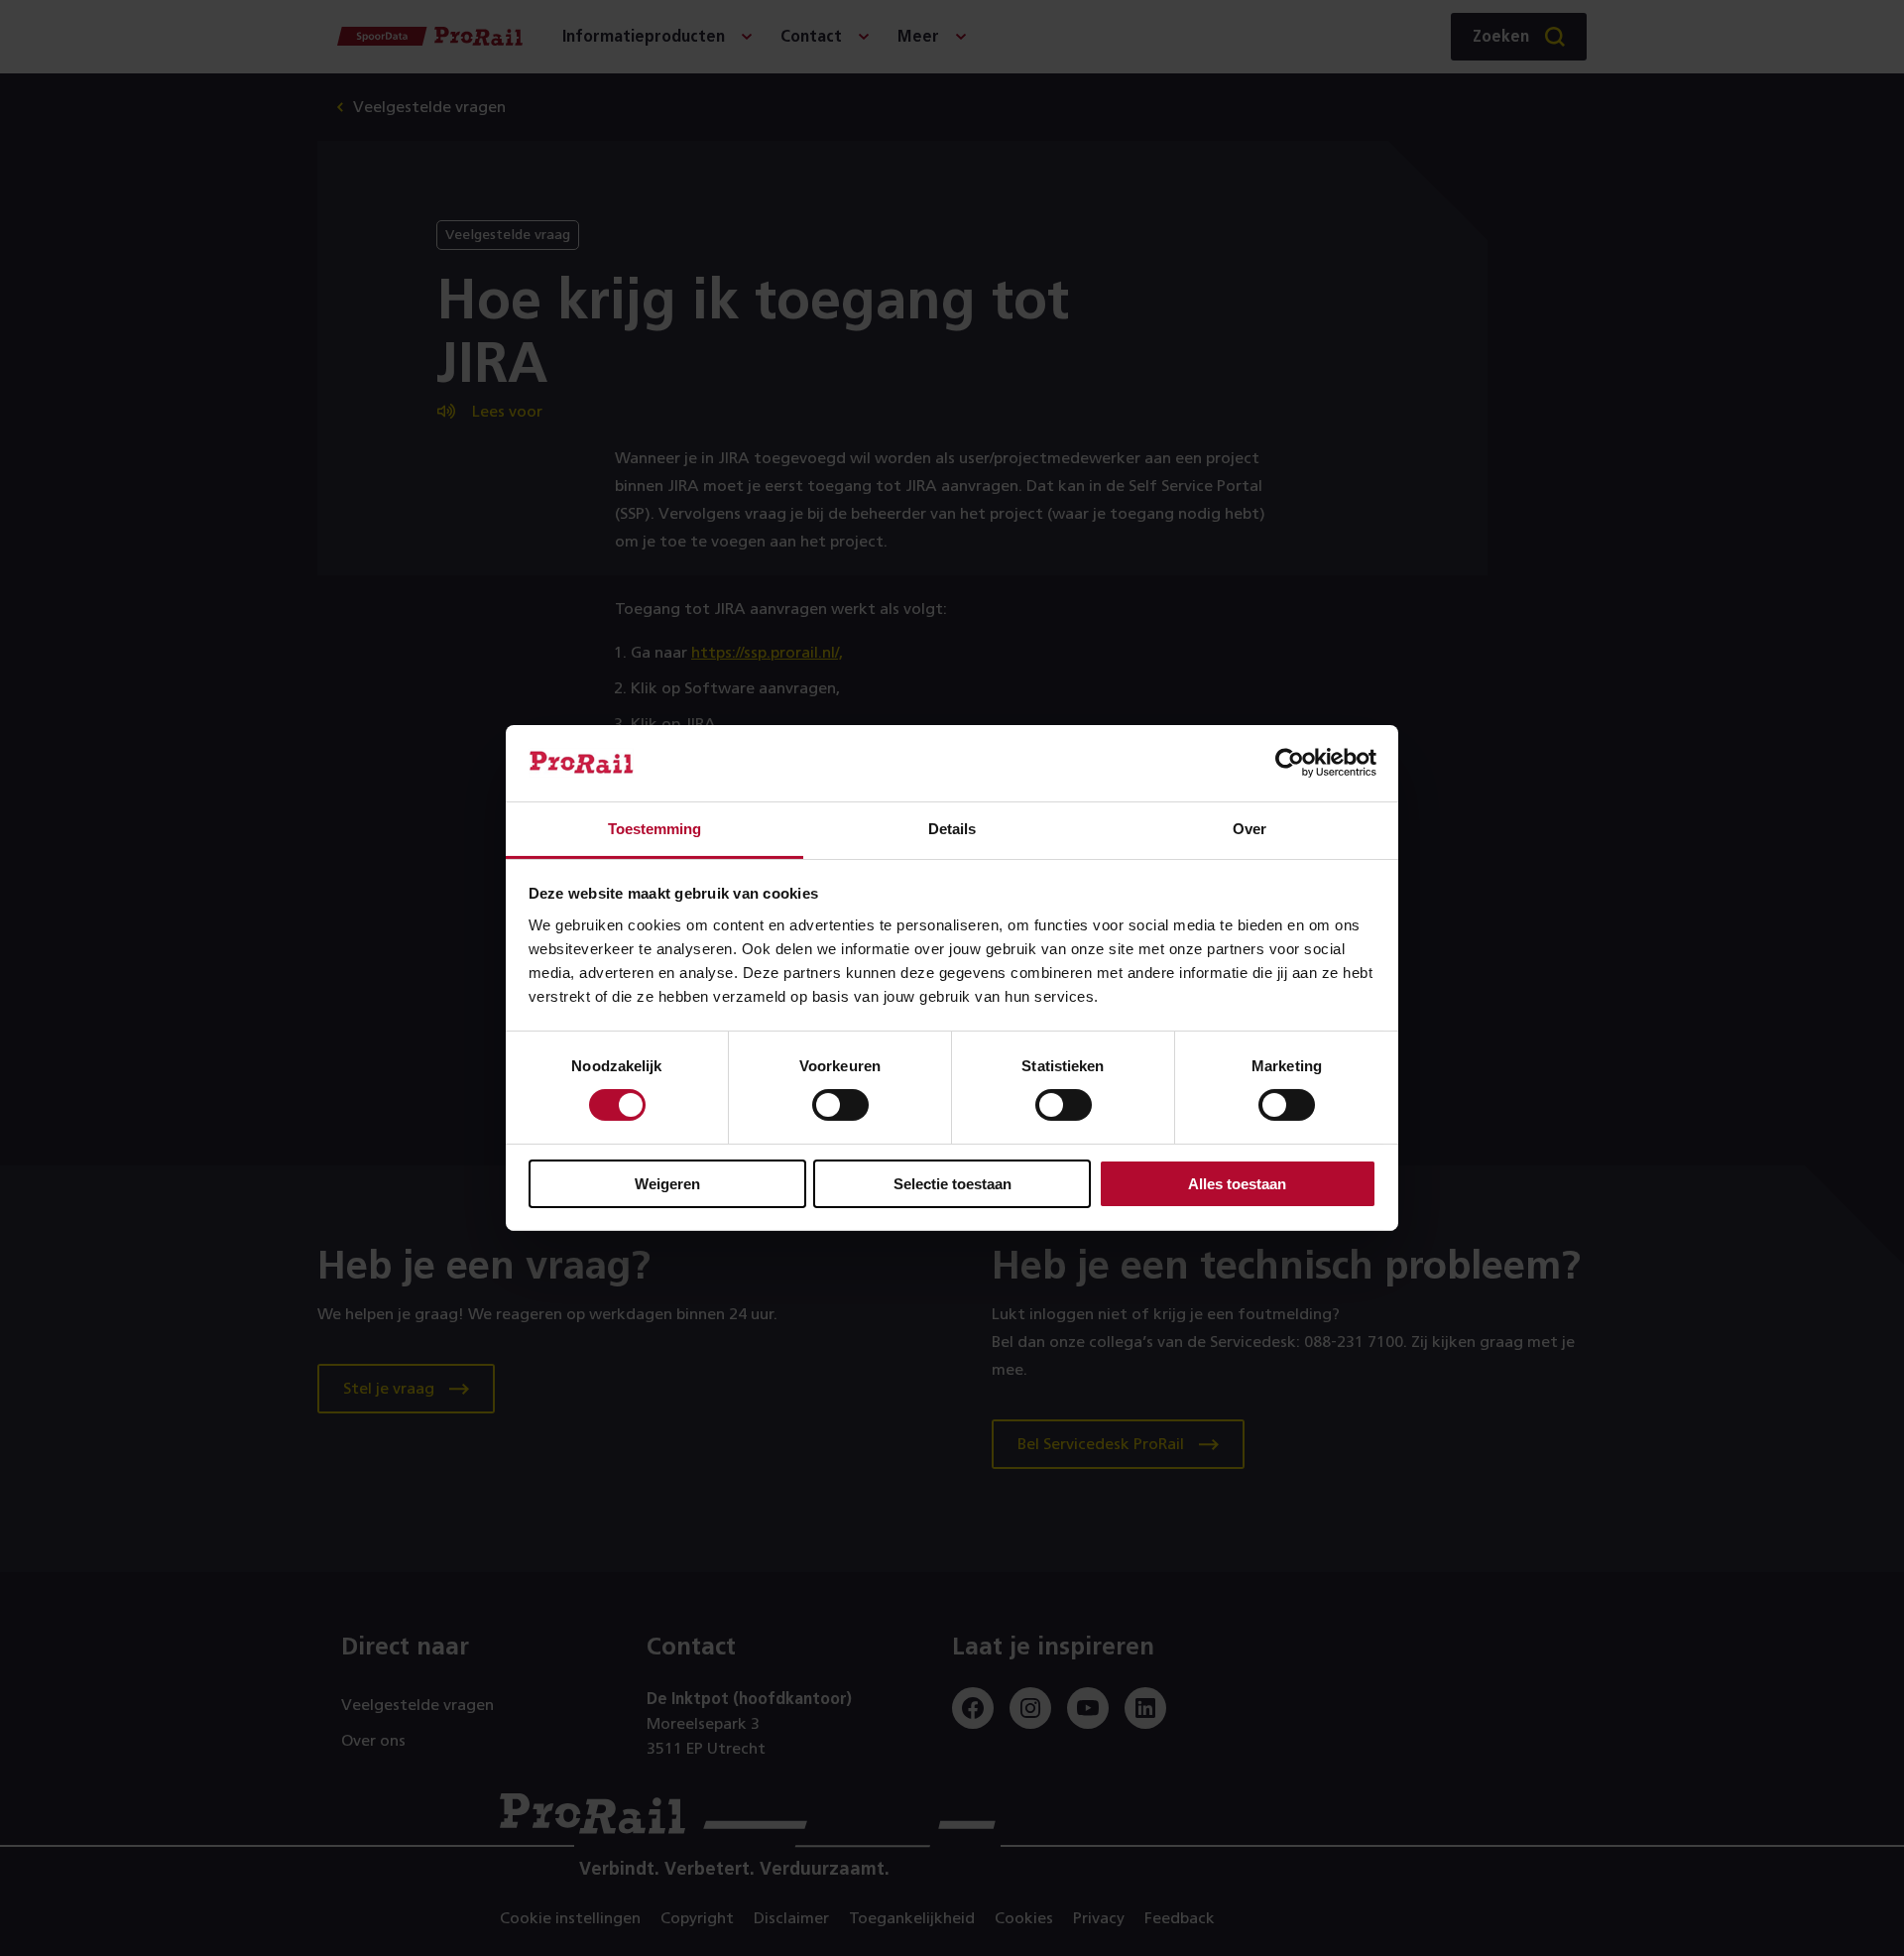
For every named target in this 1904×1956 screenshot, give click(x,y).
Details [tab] (952, 829)
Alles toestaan (1237, 1184)
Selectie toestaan (952, 1184)
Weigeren (667, 1184)
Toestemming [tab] (654, 829)
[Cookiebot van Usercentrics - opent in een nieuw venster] (1290, 763)
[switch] (840, 1105)
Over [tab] (1249, 829)
